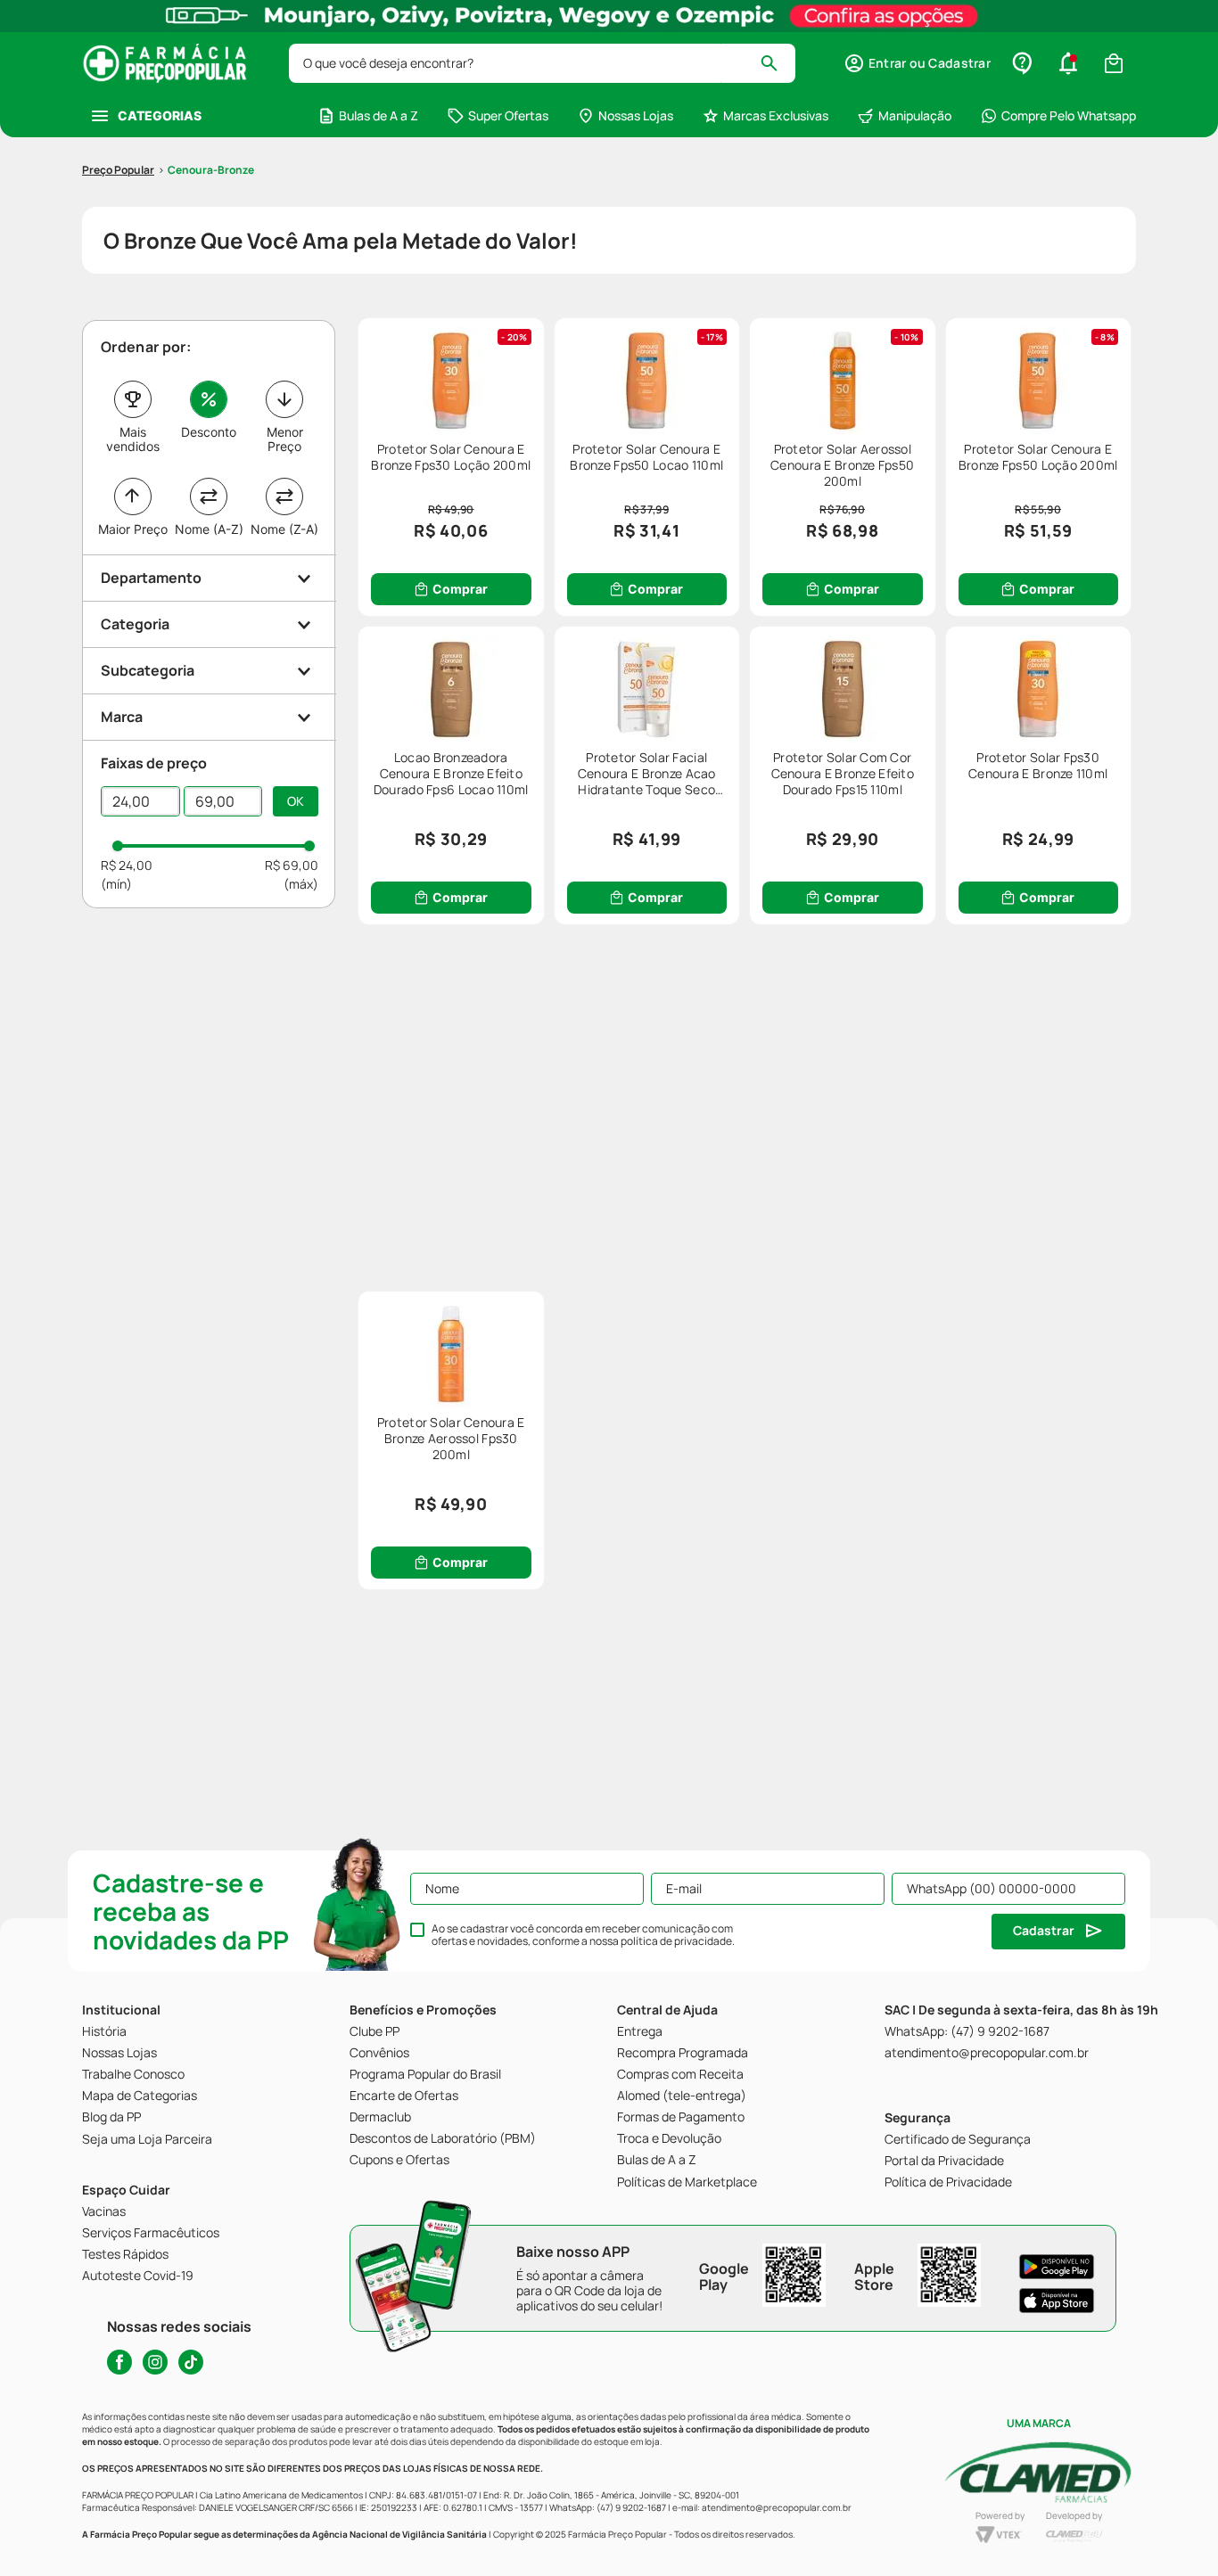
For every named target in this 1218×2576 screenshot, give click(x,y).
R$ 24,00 (127, 865)
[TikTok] (191, 2362)
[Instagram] (155, 2362)
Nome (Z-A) (284, 529)
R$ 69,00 (292, 865)
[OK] (296, 801)
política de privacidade (676, 1941)
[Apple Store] (1057, 2301)
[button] (917, 63)
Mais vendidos (133, 439)
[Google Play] (1057, 2267)
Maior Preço (133, 529)
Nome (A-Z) (209, 529)
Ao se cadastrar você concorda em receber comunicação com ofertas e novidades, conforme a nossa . (583, 1935)
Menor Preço (285, 439)
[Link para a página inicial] (118, 170)
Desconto (209, 432)
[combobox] (542, 63)
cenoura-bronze (211, 170)
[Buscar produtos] (777, 63)
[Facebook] (119, 2362)
